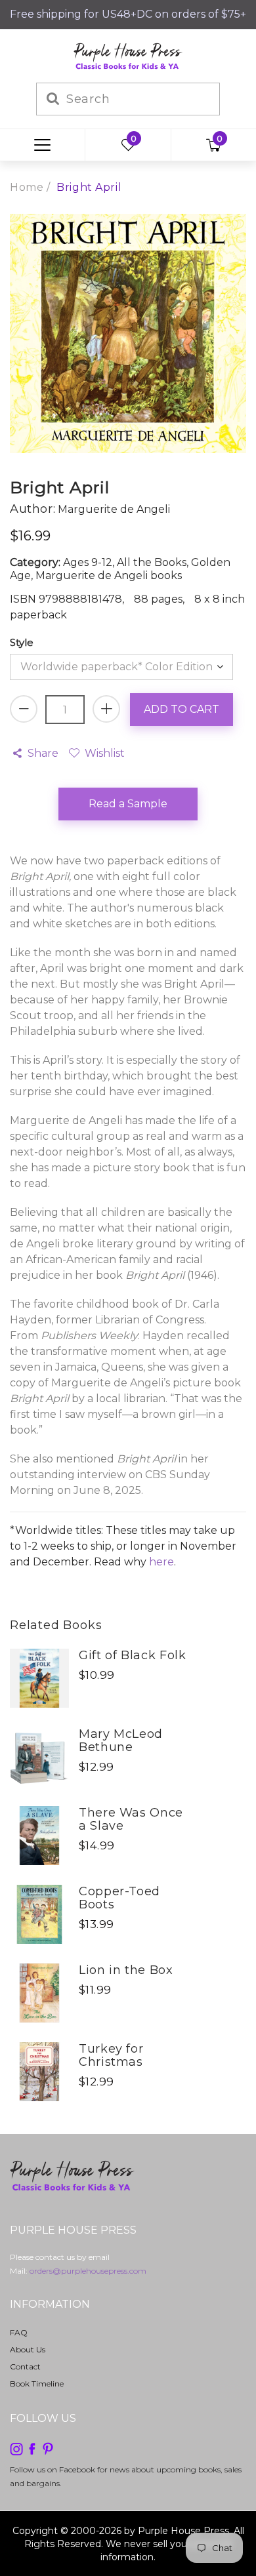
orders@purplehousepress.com (88, 2271)
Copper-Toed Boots (119, 1898)
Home (27, 187)
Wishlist (104, 753)
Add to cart (181, 709)
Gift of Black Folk (133, 1655)
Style (22, 642)
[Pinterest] (48, 2448)
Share (43, 753)
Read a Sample (128, 804)
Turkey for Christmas (111, 2055)
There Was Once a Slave (131, 1819)
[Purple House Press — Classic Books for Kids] (128, 55)
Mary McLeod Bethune (121, 1741)
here (161, 1562)
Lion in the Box (126, 1970)
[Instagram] (16, 2448)
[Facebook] (32, 2448)
